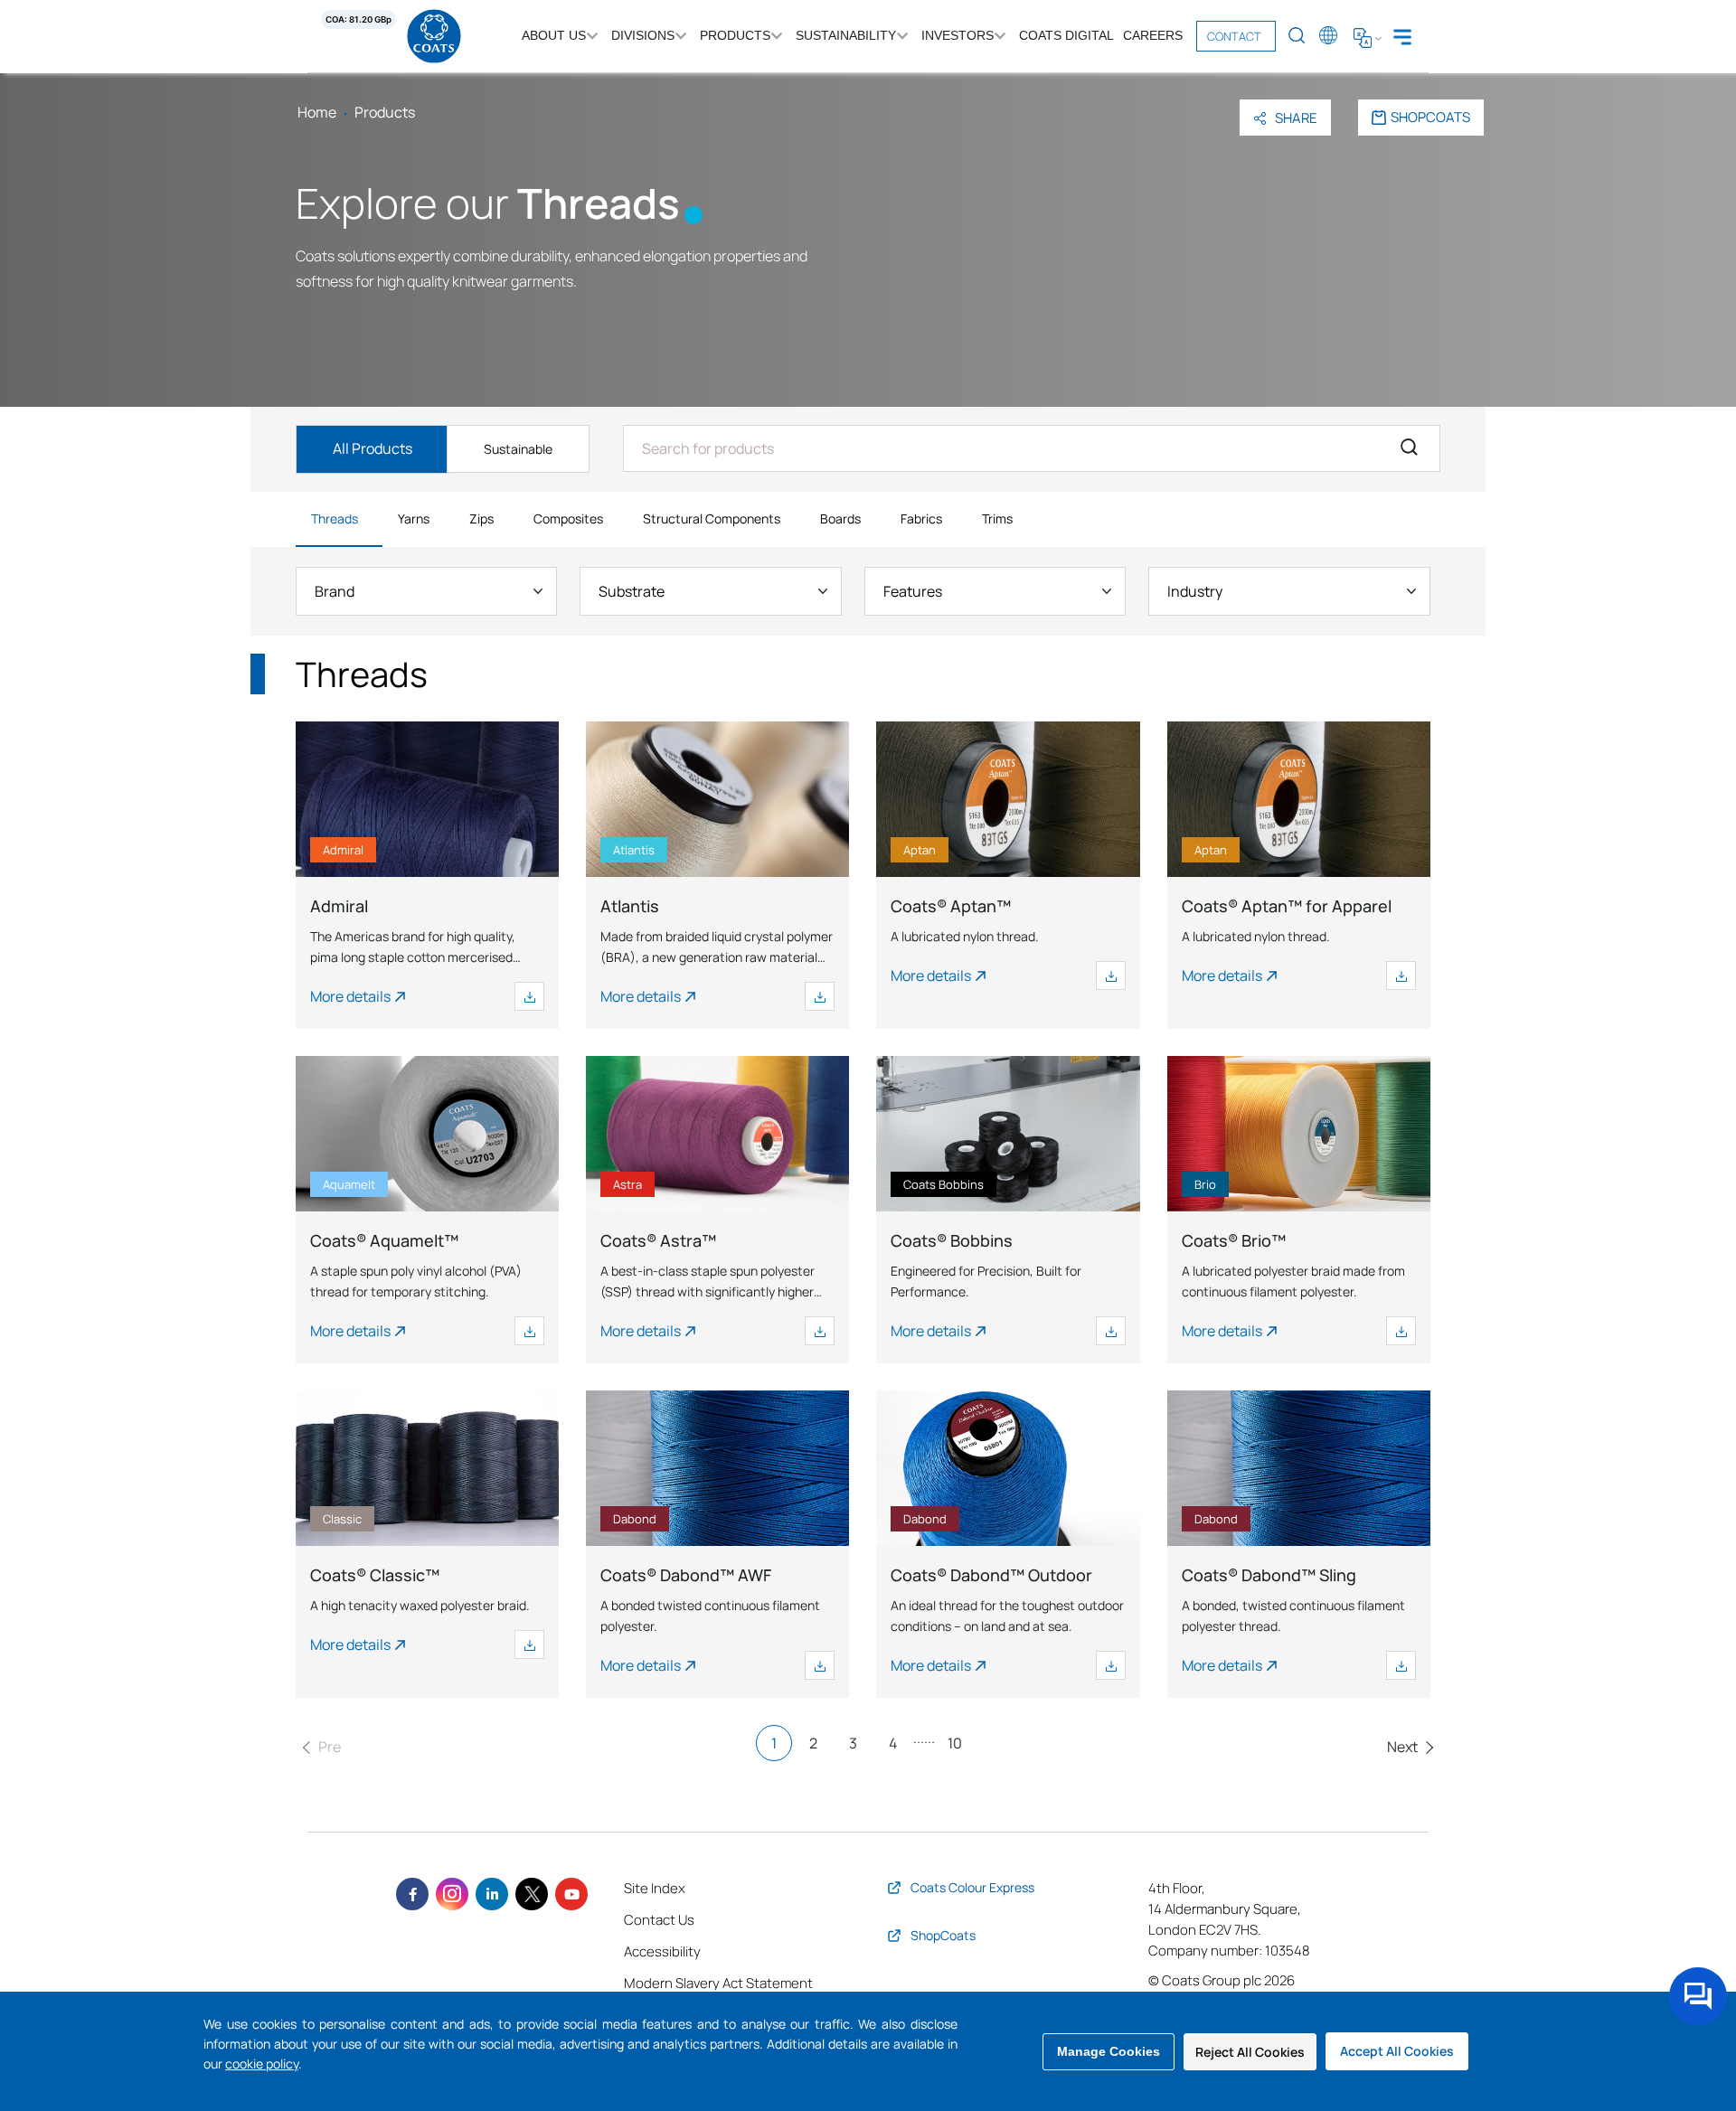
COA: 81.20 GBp (359, 19)
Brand (335, 591)
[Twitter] (532, 1894)
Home (317, 112)
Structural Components (712, 518)
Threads (335, 518)
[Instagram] (452, 1894)
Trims (997, 518)
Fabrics (921, 518)
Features (913, 591)
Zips (481, 518)
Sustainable (518, 449)
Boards (840, 518)
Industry (1195, 591)
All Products (373, 448)
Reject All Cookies (1250, 2052)
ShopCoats (1430, 117)
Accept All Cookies (1397, 2051)
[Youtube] (571, 1894)
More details (350, 996)
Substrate (632, 591)
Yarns (414, 518)
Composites (568, 518)
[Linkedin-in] (492, 1894)
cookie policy (262, 2064)
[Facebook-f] (412, 1894)
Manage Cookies (1109, 2051)
